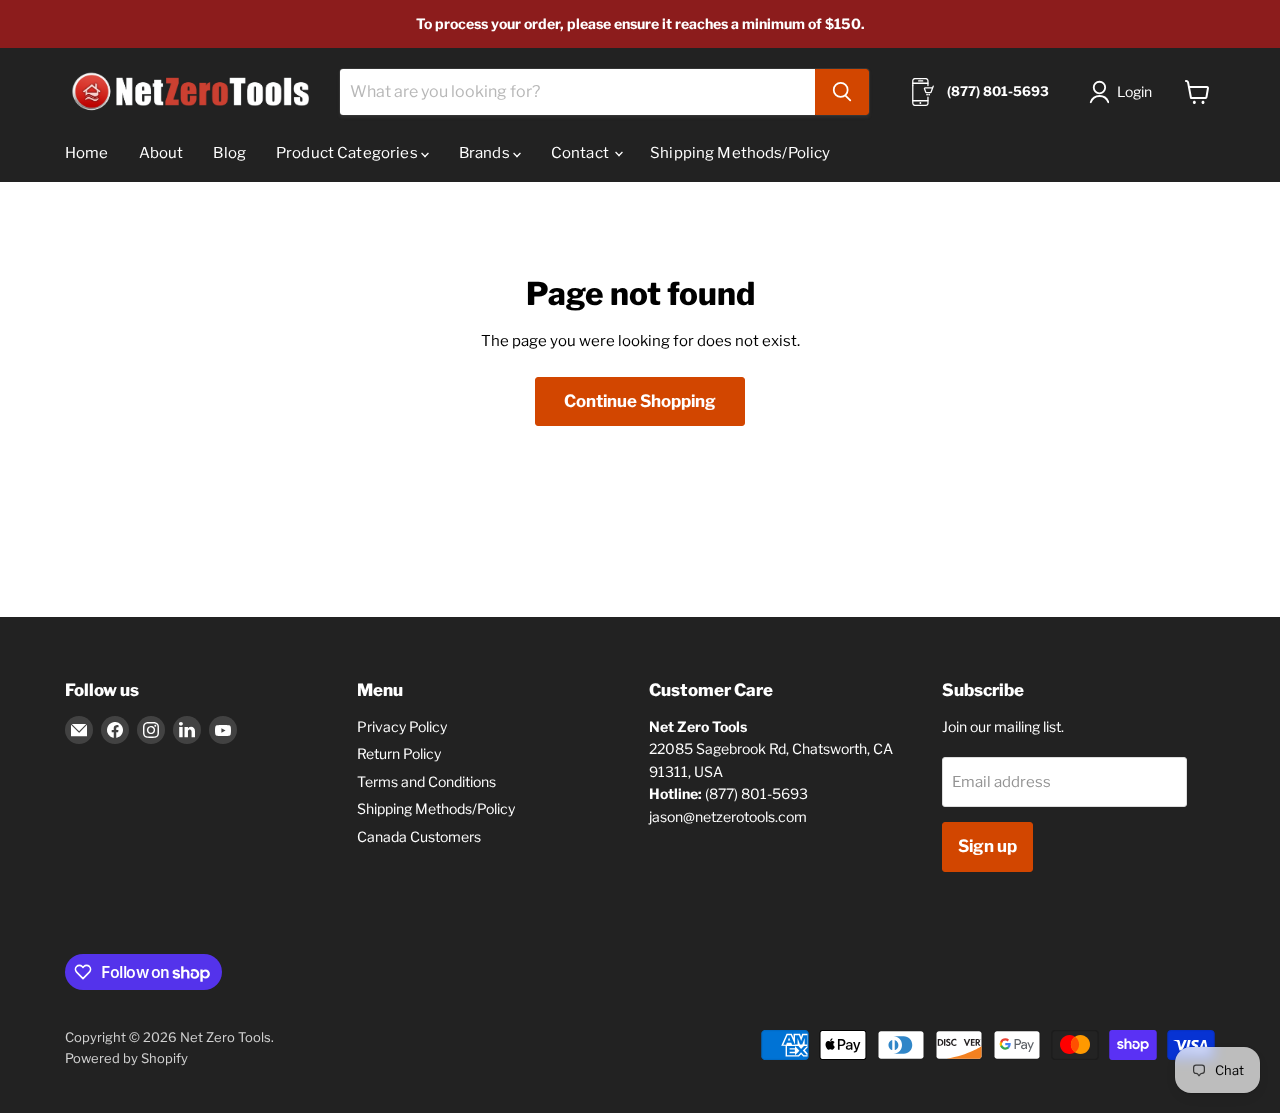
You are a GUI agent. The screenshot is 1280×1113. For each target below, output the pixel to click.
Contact (581, 153)
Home (87, 153)
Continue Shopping (640, 401)
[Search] (842, 92)
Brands (486, 153)
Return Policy (399, 753)
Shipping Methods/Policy (740, 153)
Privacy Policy (402, 726)
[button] (1124, 92)
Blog (229, 153)
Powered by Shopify (126, 1058)
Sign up (987, 846)
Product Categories (348, 153)
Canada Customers (419, 836)
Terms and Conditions (426, 781)
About (161, 153)
